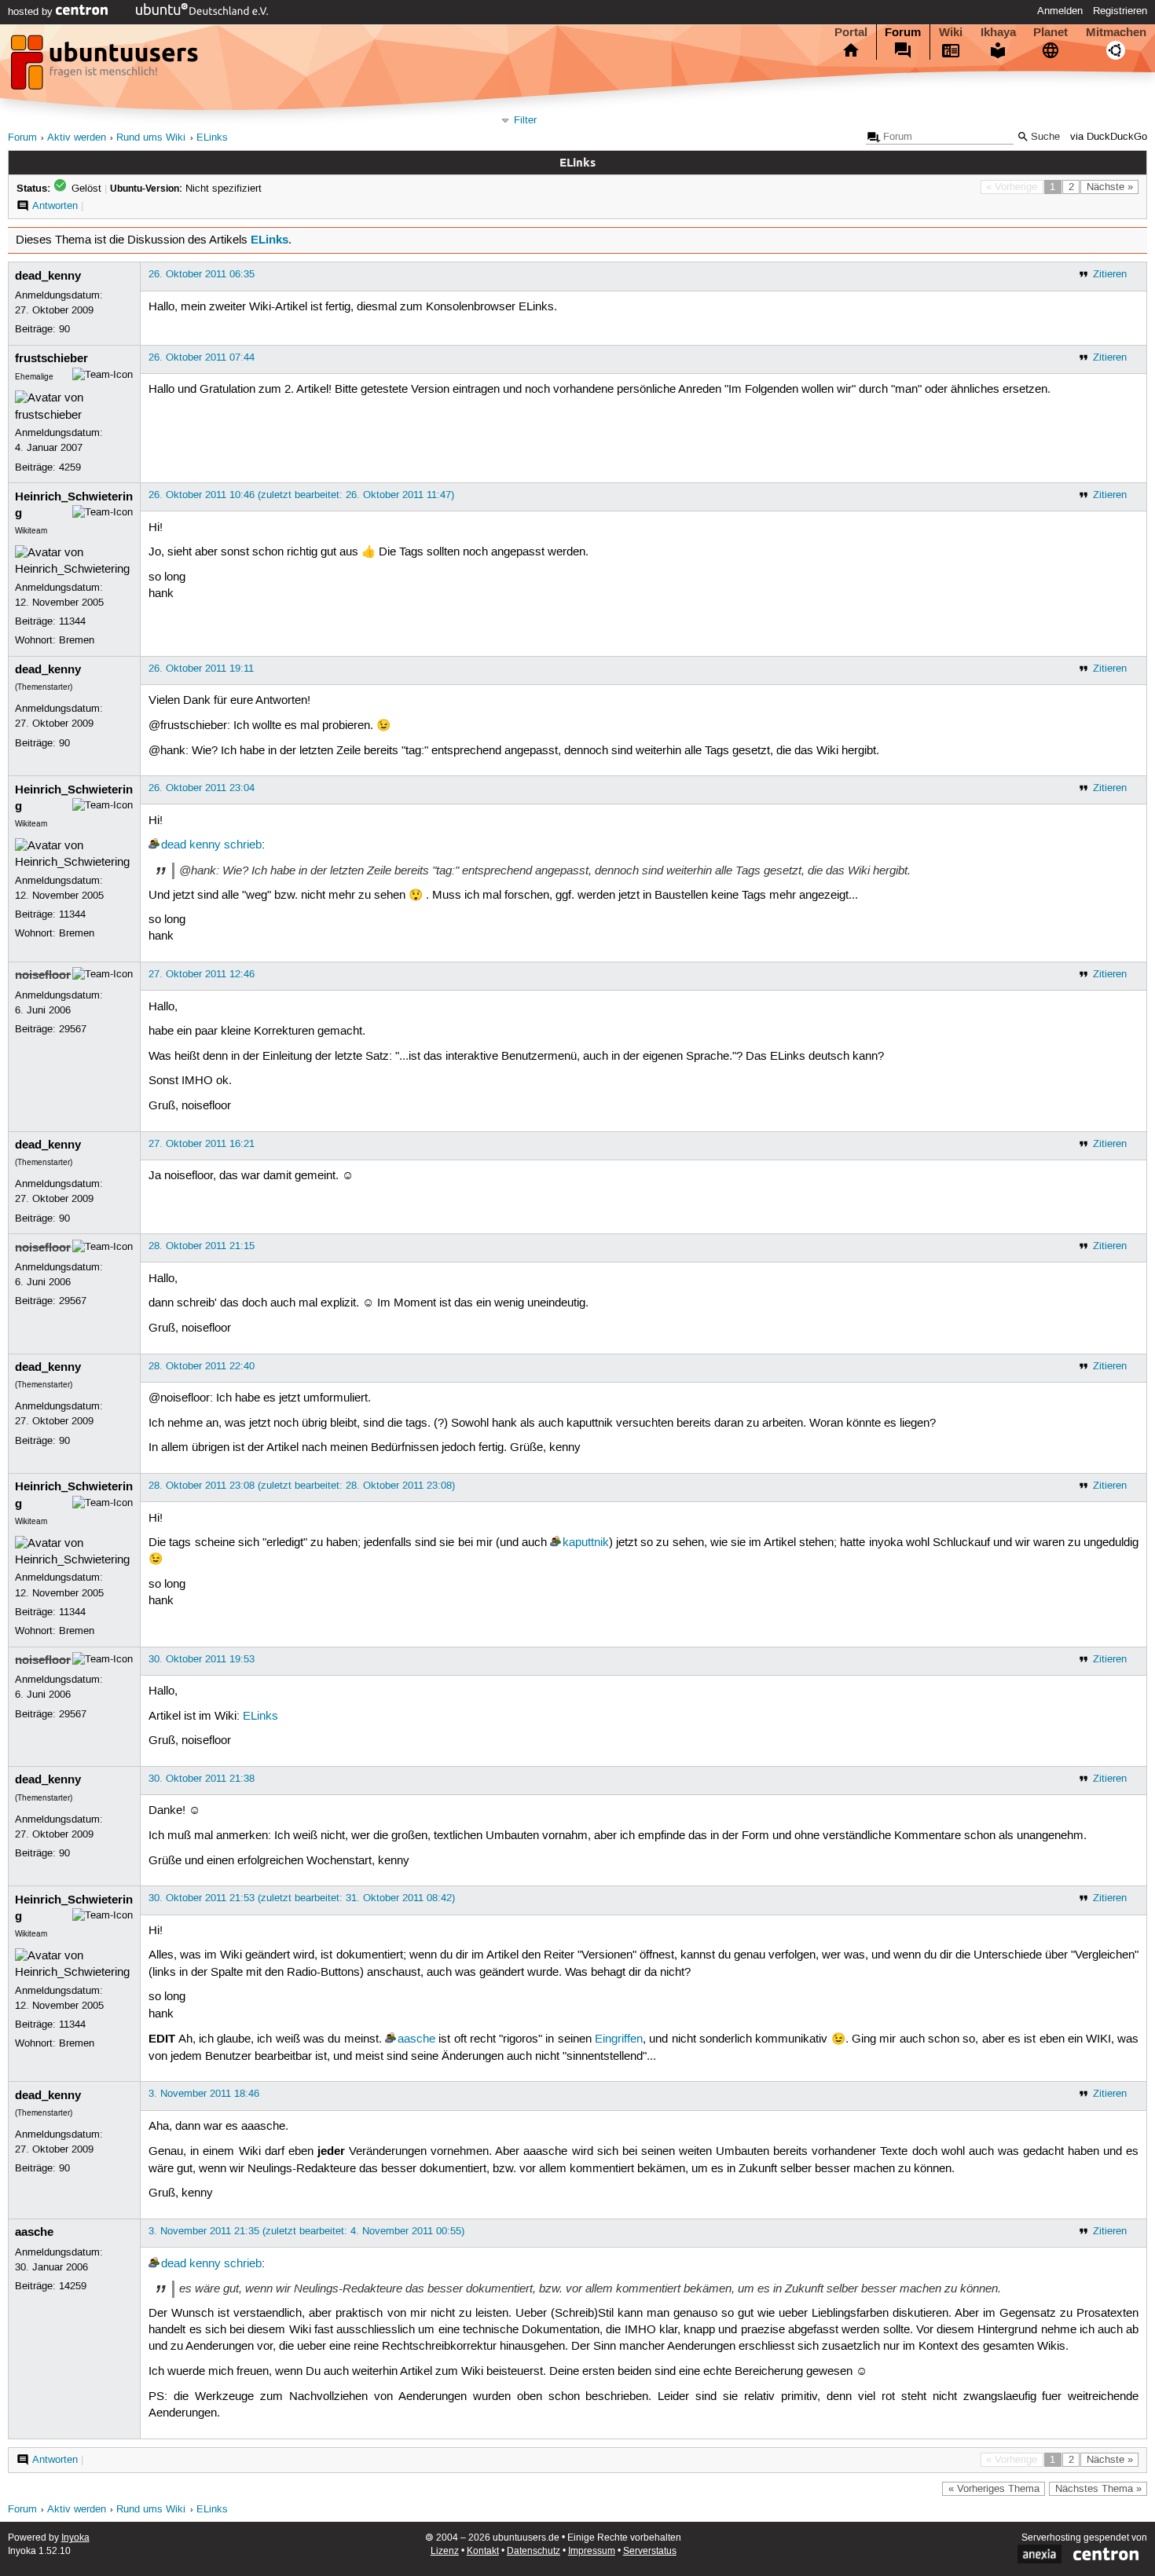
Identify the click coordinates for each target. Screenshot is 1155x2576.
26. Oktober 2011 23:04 (202, 788)
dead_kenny (48, 276)
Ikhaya (998, 32)
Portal (851, 32)
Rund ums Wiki (151, 138)
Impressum (592, 2551)
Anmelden (1060, 11)
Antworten (55, 206)
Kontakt (483, 2551)
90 (64, 329)
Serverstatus (650, 2551)
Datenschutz (533, 2551)
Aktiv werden (77, 138)
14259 (73, 2286)
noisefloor (43, 975)
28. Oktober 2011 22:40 (202, 1366)
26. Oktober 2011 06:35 (202, 274)
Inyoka (75, 2538)
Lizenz (445, 2551)
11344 (72, 621)
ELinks (212, 138)
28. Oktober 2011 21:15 (202, 1246)
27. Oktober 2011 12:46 (202, 974)
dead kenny (191, 845)
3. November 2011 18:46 (204, 2094)
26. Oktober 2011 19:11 (201, 669)
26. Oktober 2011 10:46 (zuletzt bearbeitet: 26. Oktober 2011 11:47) (301, 495)
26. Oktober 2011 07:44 (202, 357)
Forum (903, 32)
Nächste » (1110, 187)
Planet (1050, 32)
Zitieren (1110, 274)
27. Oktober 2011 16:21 (202, 1144)
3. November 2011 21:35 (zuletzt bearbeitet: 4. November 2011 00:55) (306, 2231)
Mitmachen (1116, 32)
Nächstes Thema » (1098, 2489)
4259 (70, 467)
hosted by (32, 12)
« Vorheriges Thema (994, 2489)
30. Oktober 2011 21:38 (202, 1779)
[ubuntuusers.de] (106, 67)
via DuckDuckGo (1109, 137)
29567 (73, 1029)
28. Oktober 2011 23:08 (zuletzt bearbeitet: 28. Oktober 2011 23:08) (302, 1486)
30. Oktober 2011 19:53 (202, 1659)
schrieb (243, 845)
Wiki (951, 32)
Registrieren (1120, 11)
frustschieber (51, 358)
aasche (416, 2039)
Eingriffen (619, 2039)
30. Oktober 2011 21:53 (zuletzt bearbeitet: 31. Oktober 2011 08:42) (302, 1898)
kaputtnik (586, 1543)
